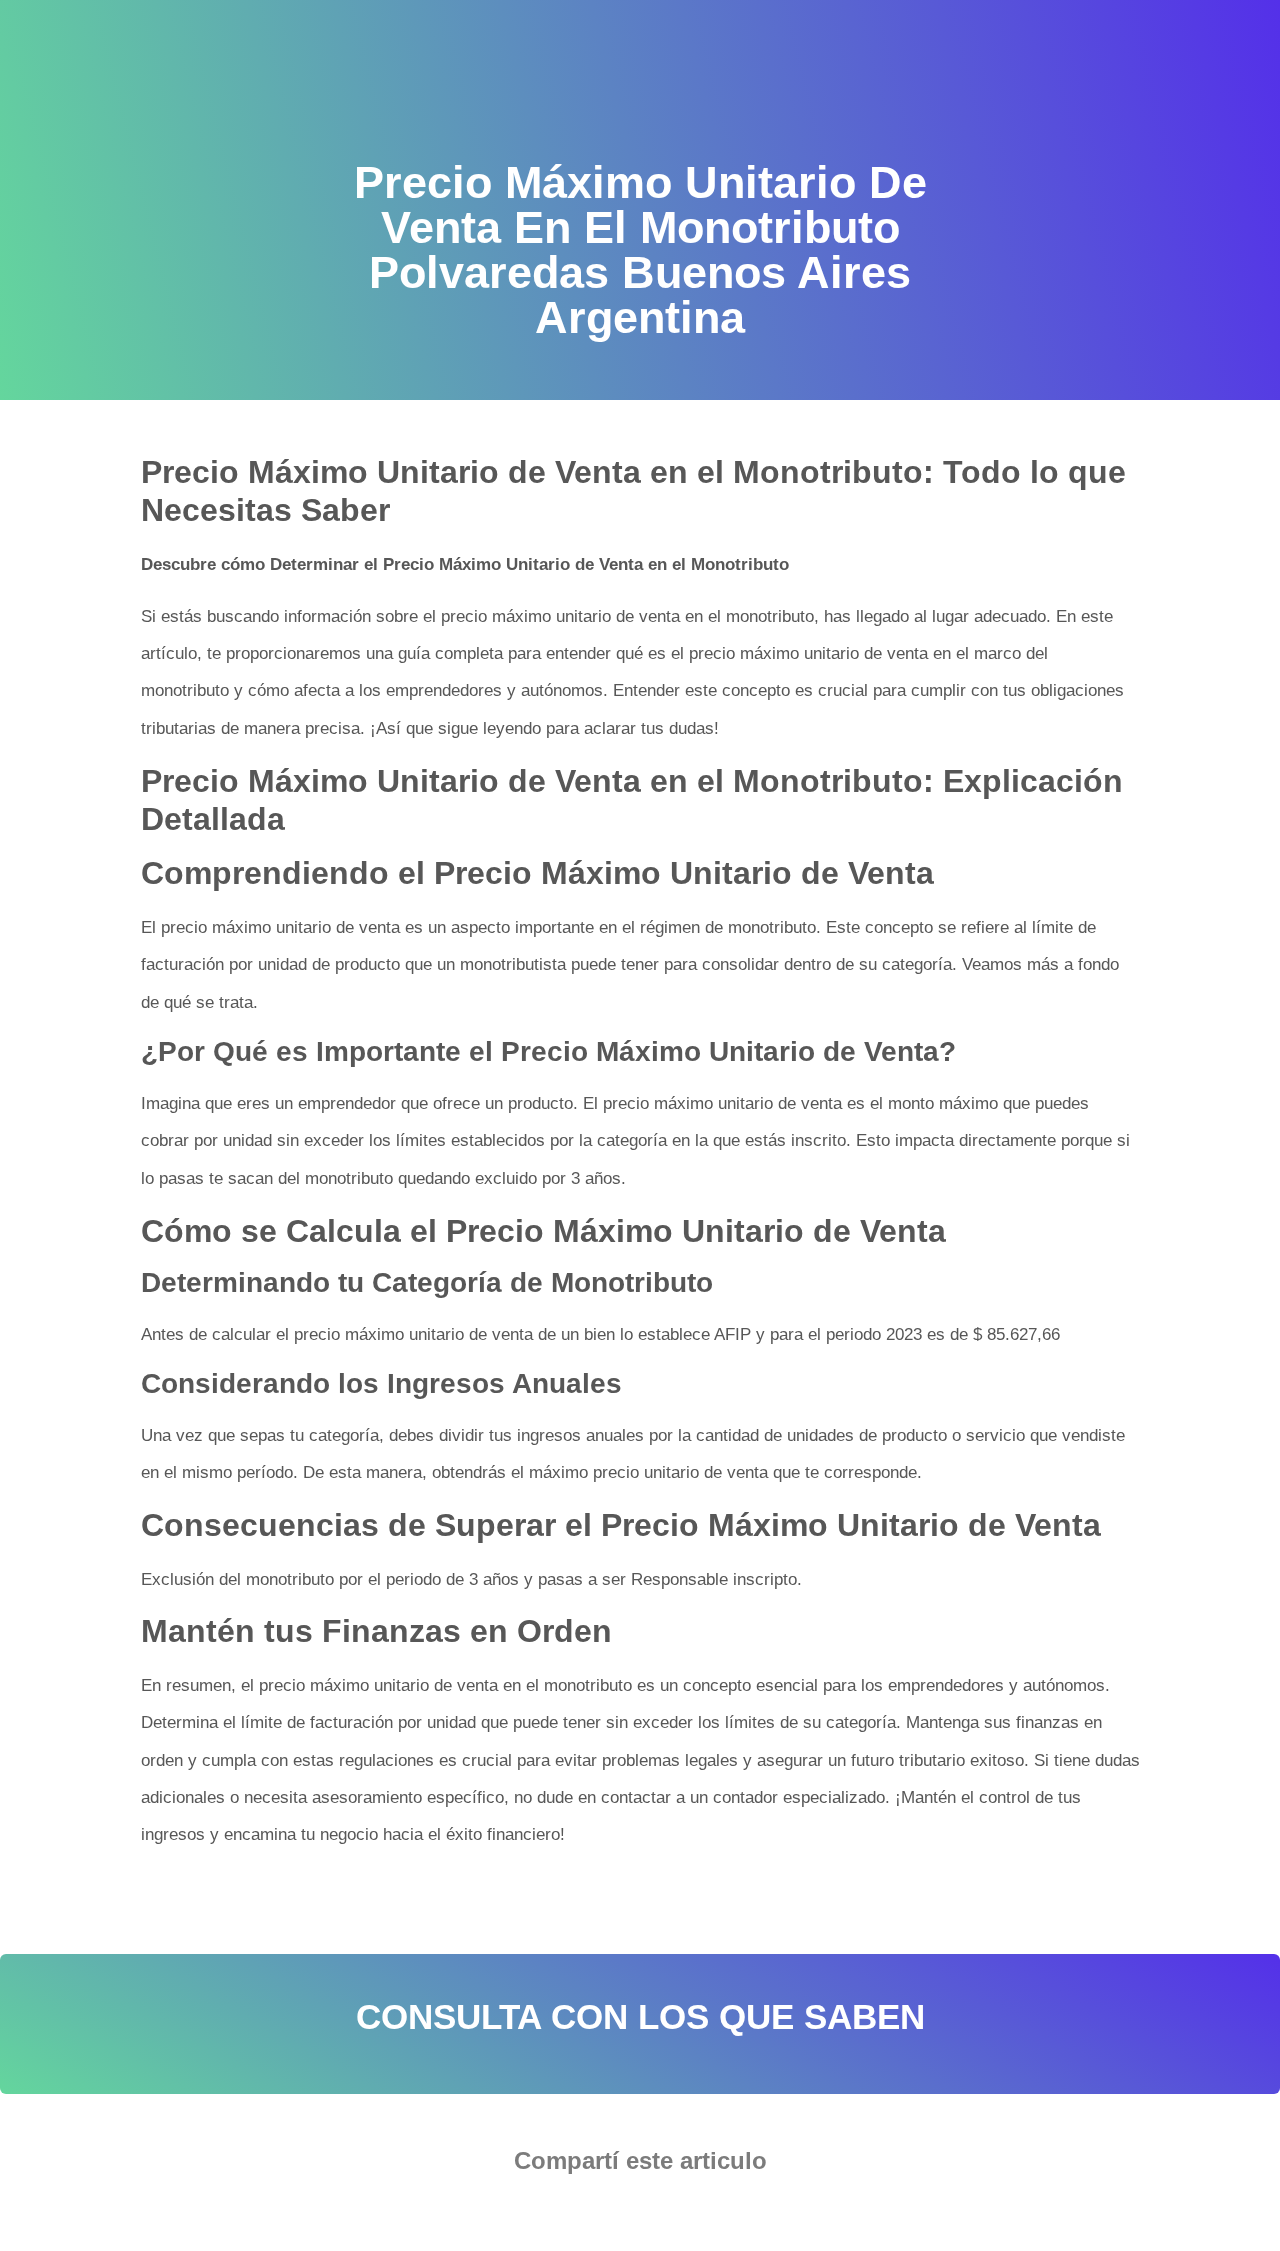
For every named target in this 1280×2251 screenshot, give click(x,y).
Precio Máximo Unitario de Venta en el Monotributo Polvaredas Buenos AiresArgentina (451, 1898)
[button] (579, 2216)
